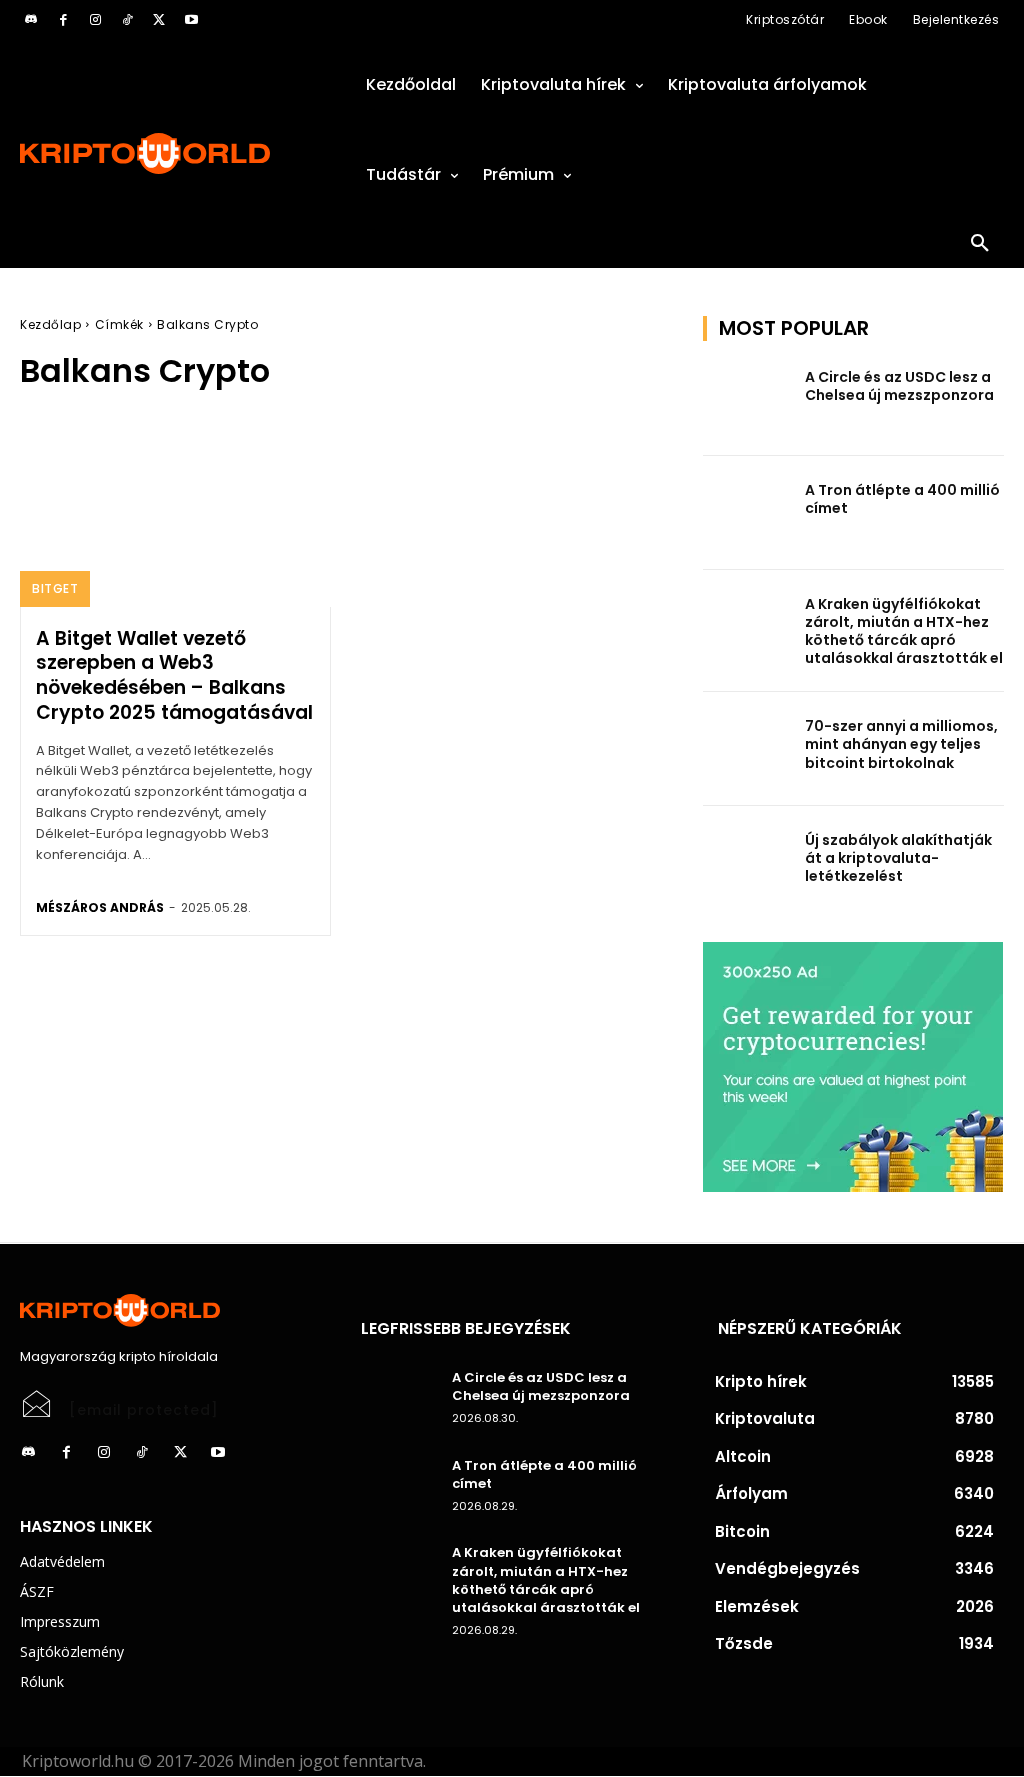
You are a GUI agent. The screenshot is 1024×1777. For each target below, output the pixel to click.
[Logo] (170, 153)
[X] (159, 20)
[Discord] (31, 20)
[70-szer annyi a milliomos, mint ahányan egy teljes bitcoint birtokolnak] (748, 748)
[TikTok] (127, 20)
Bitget (55, 588)
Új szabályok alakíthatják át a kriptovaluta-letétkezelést (898, 858)
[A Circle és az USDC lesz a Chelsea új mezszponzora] (748, 399)
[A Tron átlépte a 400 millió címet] (748, 512)
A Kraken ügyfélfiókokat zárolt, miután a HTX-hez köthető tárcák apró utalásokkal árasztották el (904, 631)
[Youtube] (191, 20)
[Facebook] (63, 20)
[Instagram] (95, 20)
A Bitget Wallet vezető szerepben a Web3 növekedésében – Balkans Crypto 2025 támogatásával (174, 675)
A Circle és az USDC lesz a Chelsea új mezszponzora (899, 386)
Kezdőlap (50, 324)
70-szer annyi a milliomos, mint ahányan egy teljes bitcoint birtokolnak (901, 744)
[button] (980, 244)
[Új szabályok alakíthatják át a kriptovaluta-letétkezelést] (748, 862)
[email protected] (144, 1410)
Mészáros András (100, 907)
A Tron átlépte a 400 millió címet (902, 499)
